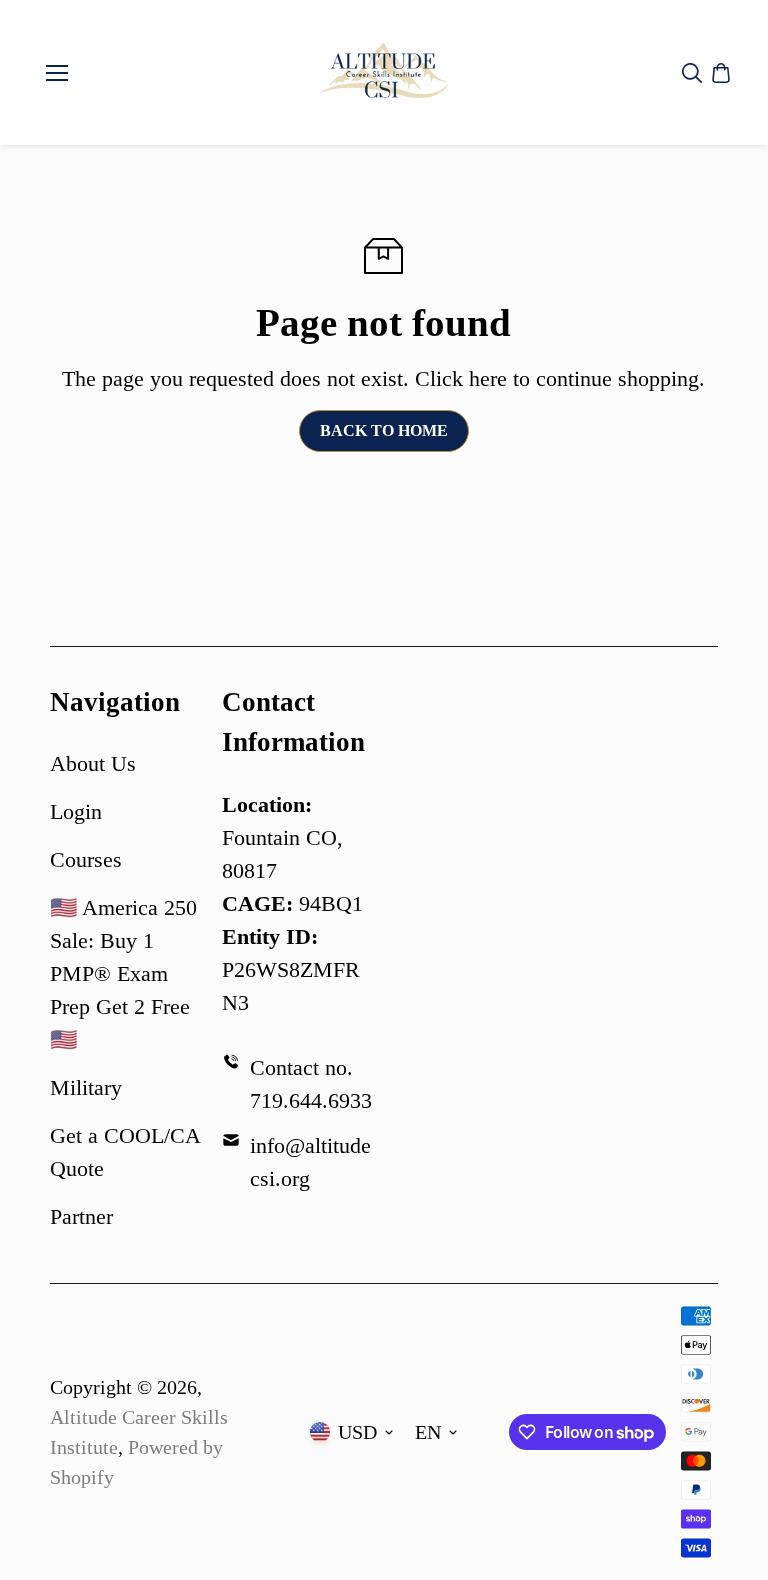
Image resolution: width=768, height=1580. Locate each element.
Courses (86, 859)
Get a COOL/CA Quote (125, 1152)
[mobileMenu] (57, 73)
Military (86, 1087)
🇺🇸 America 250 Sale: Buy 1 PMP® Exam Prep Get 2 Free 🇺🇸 (123, 973)
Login (76, 811)
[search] (692, 73)
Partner (81, 1216)
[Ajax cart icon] (721, 73)
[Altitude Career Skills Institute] (383, 72)
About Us (93, 763)
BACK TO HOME (384, 430)
